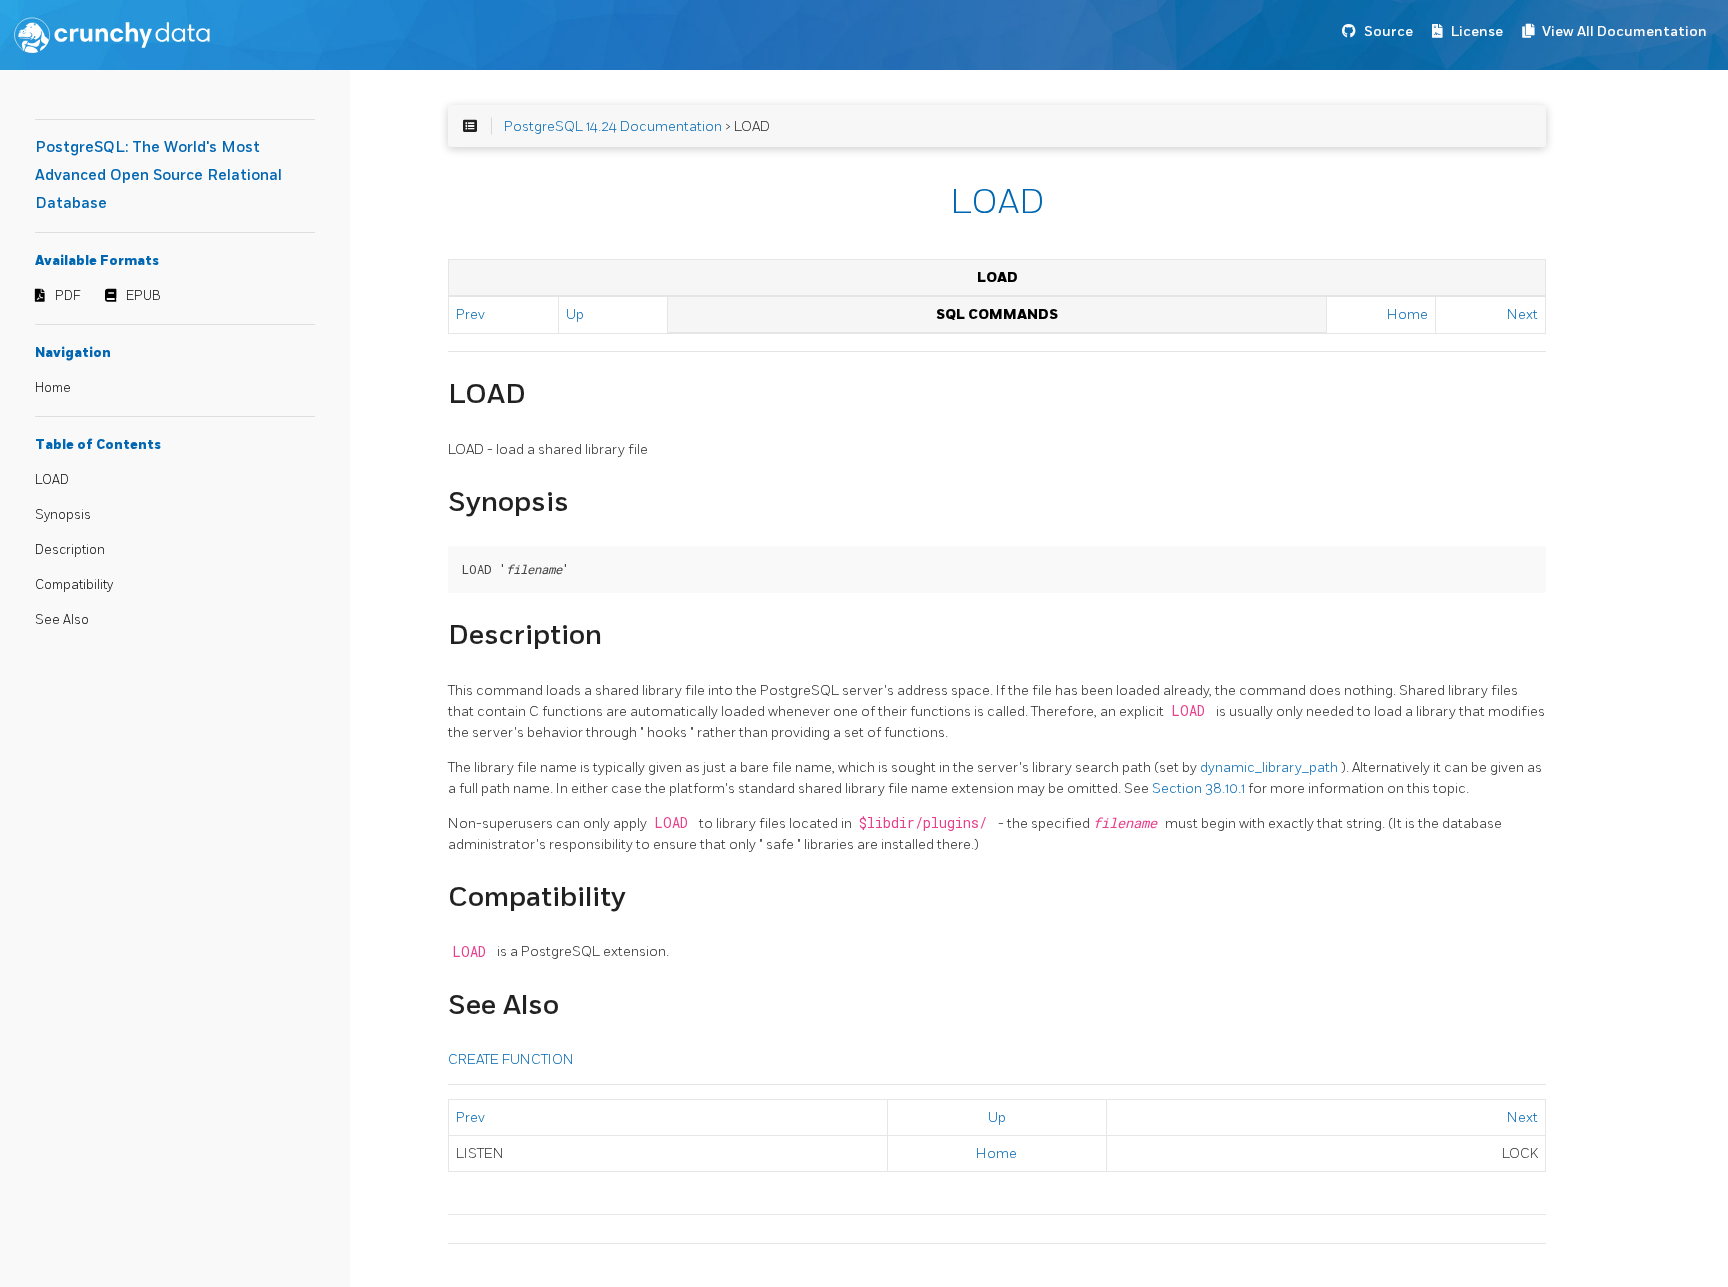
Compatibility (74, 585)
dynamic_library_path (1270, 767)
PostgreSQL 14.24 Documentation (613, 126)
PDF (68, 296)
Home (53, 388)
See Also (62, 620)
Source (1388, 31)
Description (70, 550)
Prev (470, 314)
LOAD (52, 480)
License (1477, 31)
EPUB (143, 296)
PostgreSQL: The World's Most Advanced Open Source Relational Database (158, 175)
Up (575, 314)
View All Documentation (1624, 31)
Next (1522, 314)
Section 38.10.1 (1200, 788)
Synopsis (63, 515)
